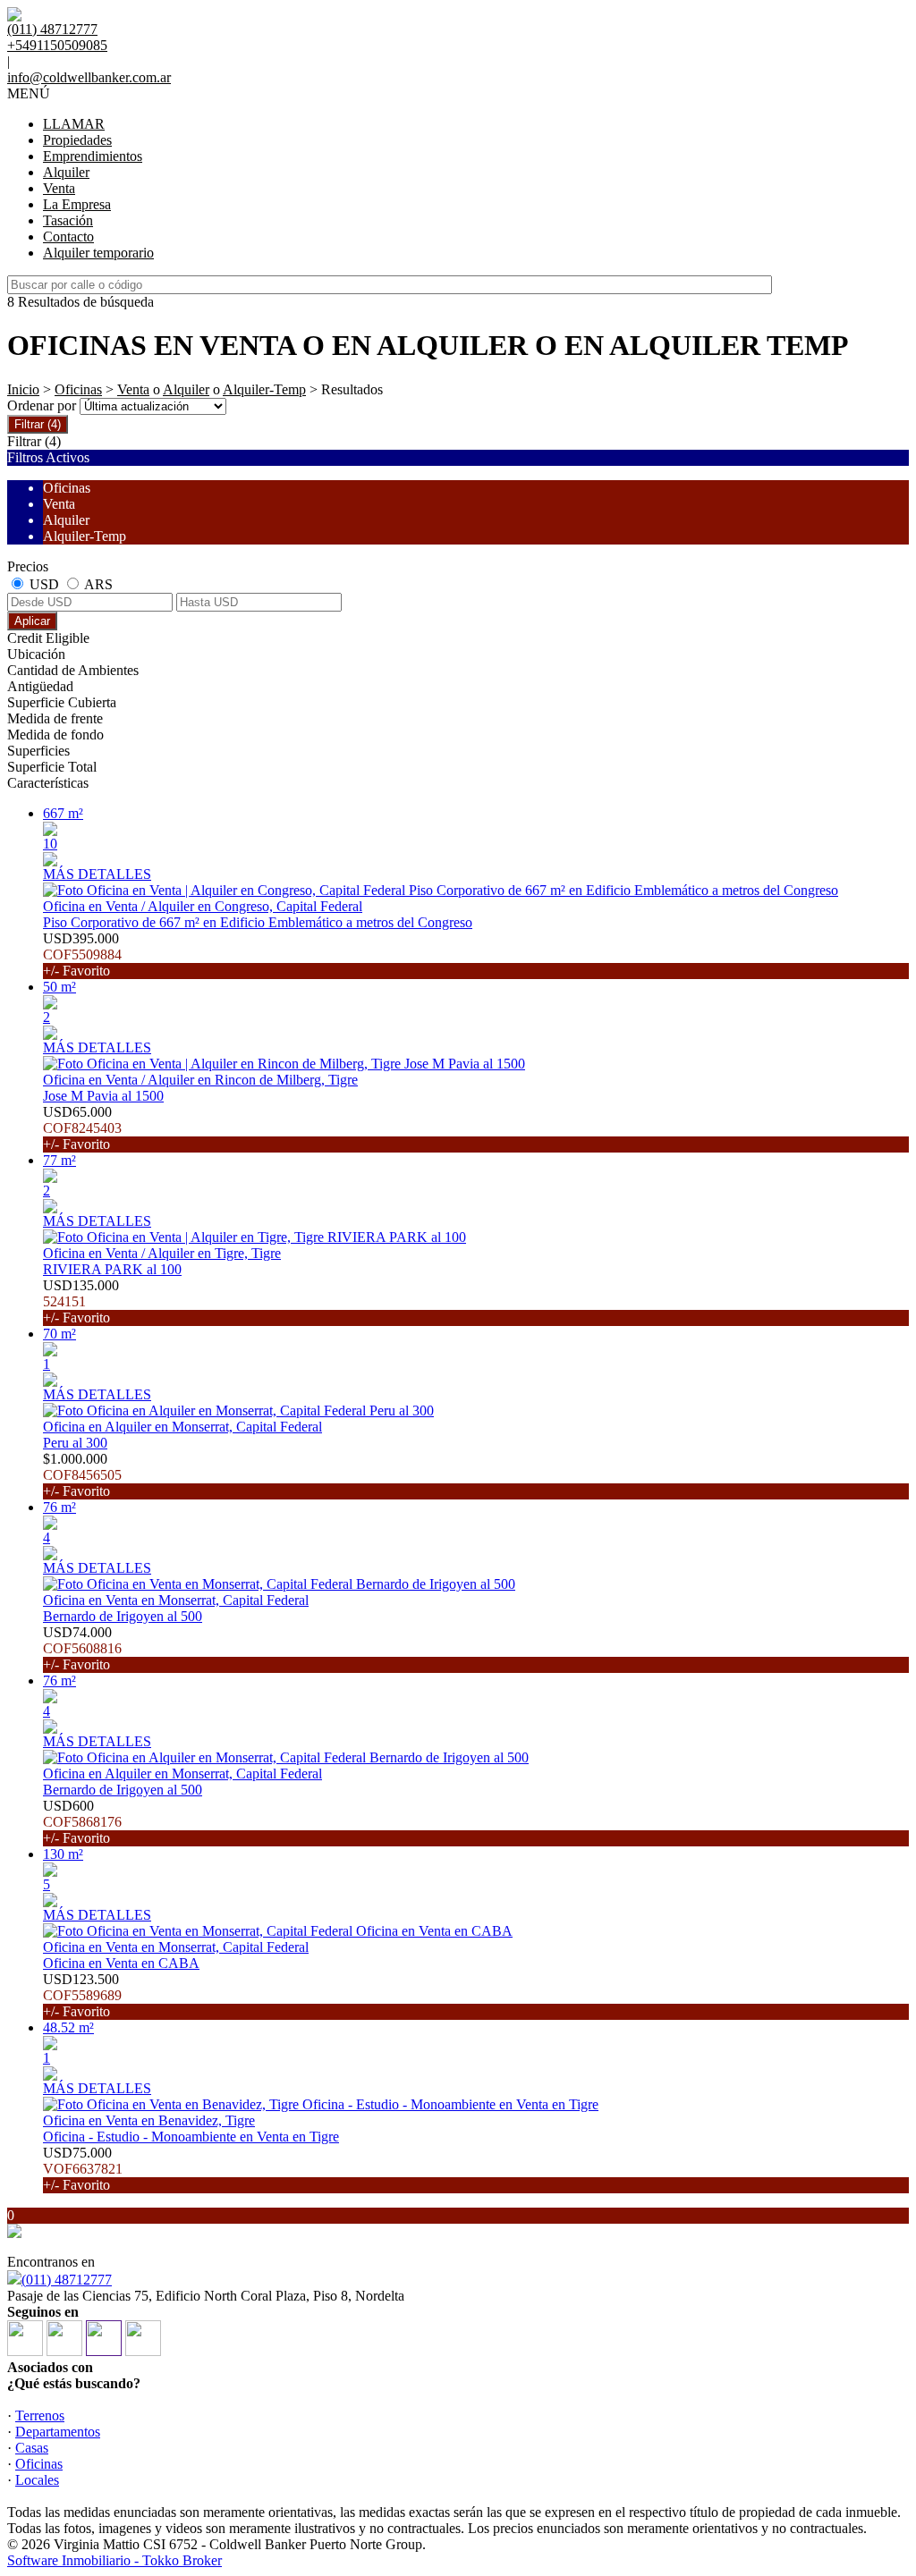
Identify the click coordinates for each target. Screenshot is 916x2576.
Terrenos (40, 2416)
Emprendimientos (93, 156)
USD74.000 (82, 1648)
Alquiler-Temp (264, 389)
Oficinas (78, 389)
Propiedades (77, 140)
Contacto (68, 236)
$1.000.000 (82, 1475)
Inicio (23, 389)
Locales (37, 2480)
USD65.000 (82, 1128)
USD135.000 (81, 1301)
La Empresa (77, 204)
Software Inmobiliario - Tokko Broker (114, 2560)
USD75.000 (83, 2169)
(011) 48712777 (67, 2280)
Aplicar (32, 621)
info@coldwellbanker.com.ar (89, 77)
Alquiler (66, 172)
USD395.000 (82, 954)
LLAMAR (74, 124)
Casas (32, 2448)
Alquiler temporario (98, 253)
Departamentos (58, 2432)
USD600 (82, 1822)
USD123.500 (82, 1995)
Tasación (68, 220)
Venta (59, 188)
